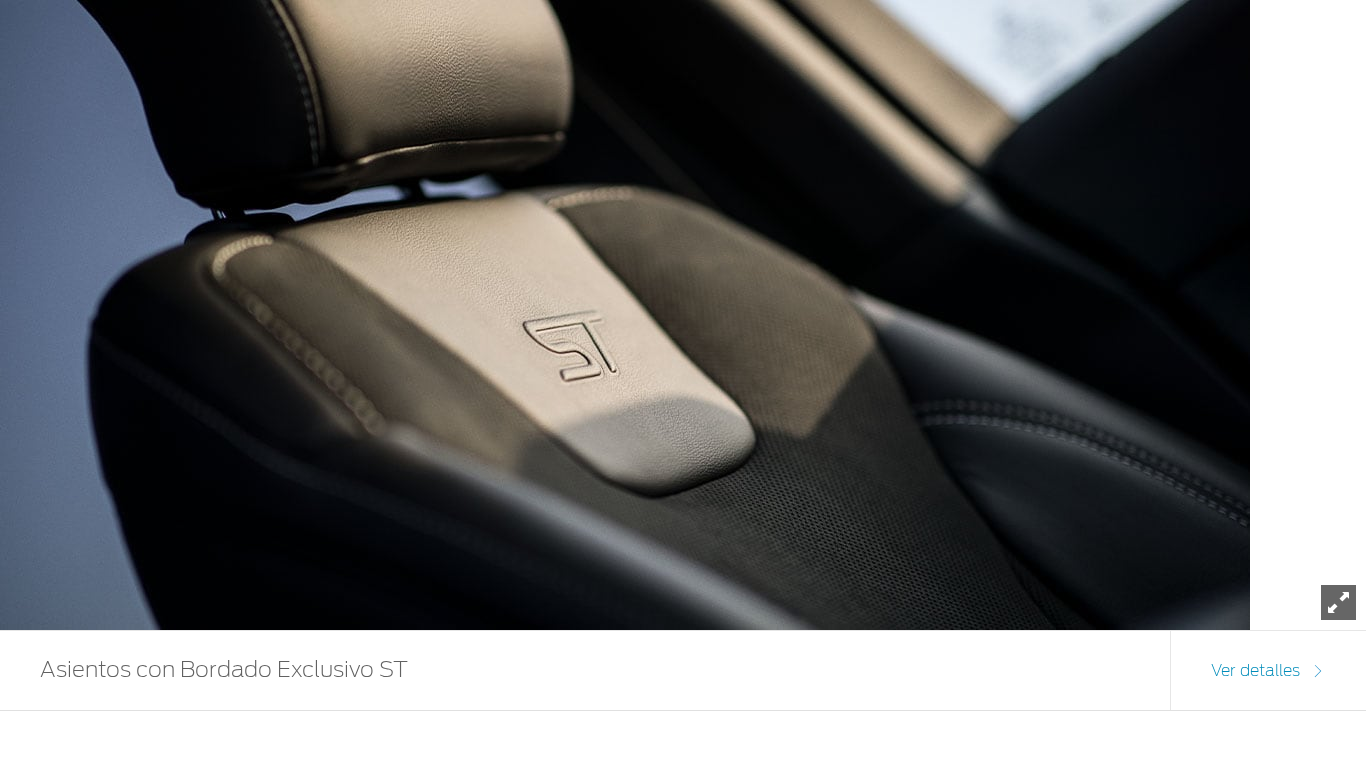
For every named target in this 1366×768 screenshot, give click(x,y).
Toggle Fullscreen (1338, 602)
